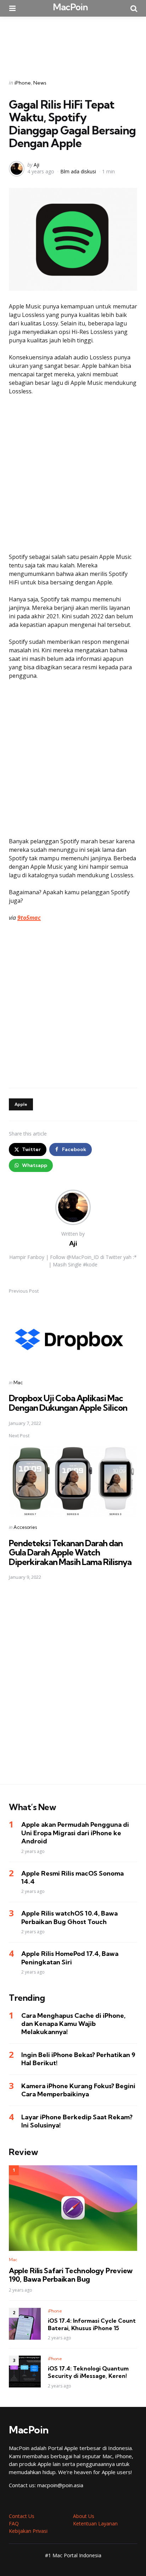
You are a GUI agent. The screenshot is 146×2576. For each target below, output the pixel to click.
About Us (84, 2516)
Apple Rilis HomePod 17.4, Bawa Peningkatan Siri (70, 1958)
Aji (36, 165)
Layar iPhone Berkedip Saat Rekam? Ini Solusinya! (77, 2121)
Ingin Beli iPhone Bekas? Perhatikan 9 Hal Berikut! (78, 2059)
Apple (21, 1104)
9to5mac (29, 918)
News (40, 83)
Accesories (25, 1527)
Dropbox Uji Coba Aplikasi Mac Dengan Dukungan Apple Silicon (68, 1403)
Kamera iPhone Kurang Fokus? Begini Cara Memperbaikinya (78, 2090)
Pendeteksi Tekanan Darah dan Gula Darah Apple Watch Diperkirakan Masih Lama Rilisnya (70, 1552)
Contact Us (22, 2516)
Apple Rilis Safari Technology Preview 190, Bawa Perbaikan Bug (71, 2275)
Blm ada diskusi (78, 171)
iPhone (23, 83)
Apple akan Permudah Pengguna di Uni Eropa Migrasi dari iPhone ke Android (75, 1833)
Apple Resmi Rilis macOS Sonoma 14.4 (72, 1877)
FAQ (14, 2523)
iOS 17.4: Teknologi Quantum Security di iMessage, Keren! (88, 2372)
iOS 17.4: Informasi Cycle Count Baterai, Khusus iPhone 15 (92, 2324)
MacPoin (70, 7)
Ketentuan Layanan (95, 2523)
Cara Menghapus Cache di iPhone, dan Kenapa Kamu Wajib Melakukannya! (73, 2024)
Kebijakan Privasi (28, 2531)
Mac (18, 1382)
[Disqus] (73, 1687)
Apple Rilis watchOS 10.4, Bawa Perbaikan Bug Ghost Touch (69, 1917)
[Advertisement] (73, 43)
